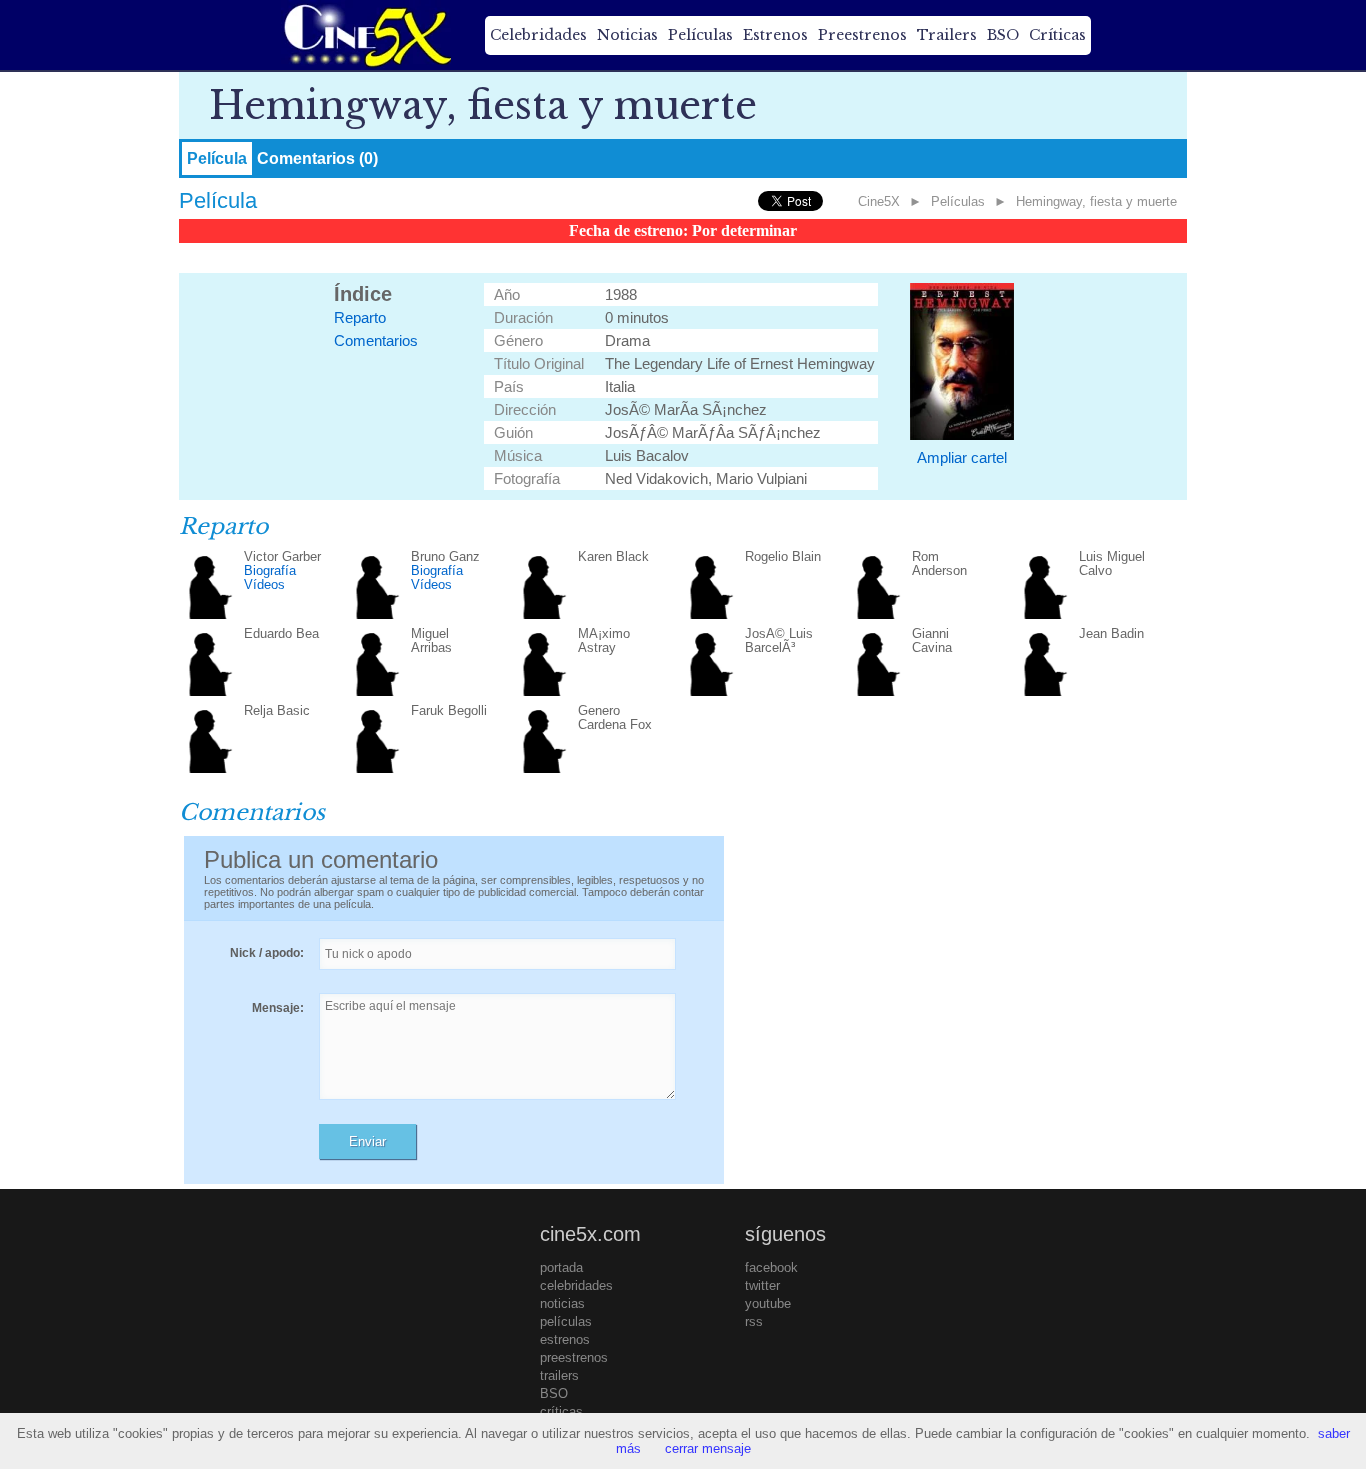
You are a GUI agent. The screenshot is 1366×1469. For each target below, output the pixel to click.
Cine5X (879, 201)
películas (566, 1321)
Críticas (1057, 35)
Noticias (627, 35)
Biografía (270, 570)
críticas (561, 1411)
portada (561, 1267)
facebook (771, 1267)
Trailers (947, 35)
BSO (1003, 35)
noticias (562, 1303)
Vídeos (264, 584)
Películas (700, 35)
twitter (762, 1285)
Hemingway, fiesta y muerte (1096, 201)
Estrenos (775, 35)
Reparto (360, 317)
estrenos (565, 1339)
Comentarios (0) (317, 158)
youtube (768, 1303)
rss (754, 1321)
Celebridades (538, 35)
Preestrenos (862, 35)
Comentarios (376, 340)
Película (217, 158)
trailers (559, 1375)
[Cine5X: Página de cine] (366, 35)
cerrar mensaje (708, 1448)
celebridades (576, 1285)
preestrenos (574, 1357)
